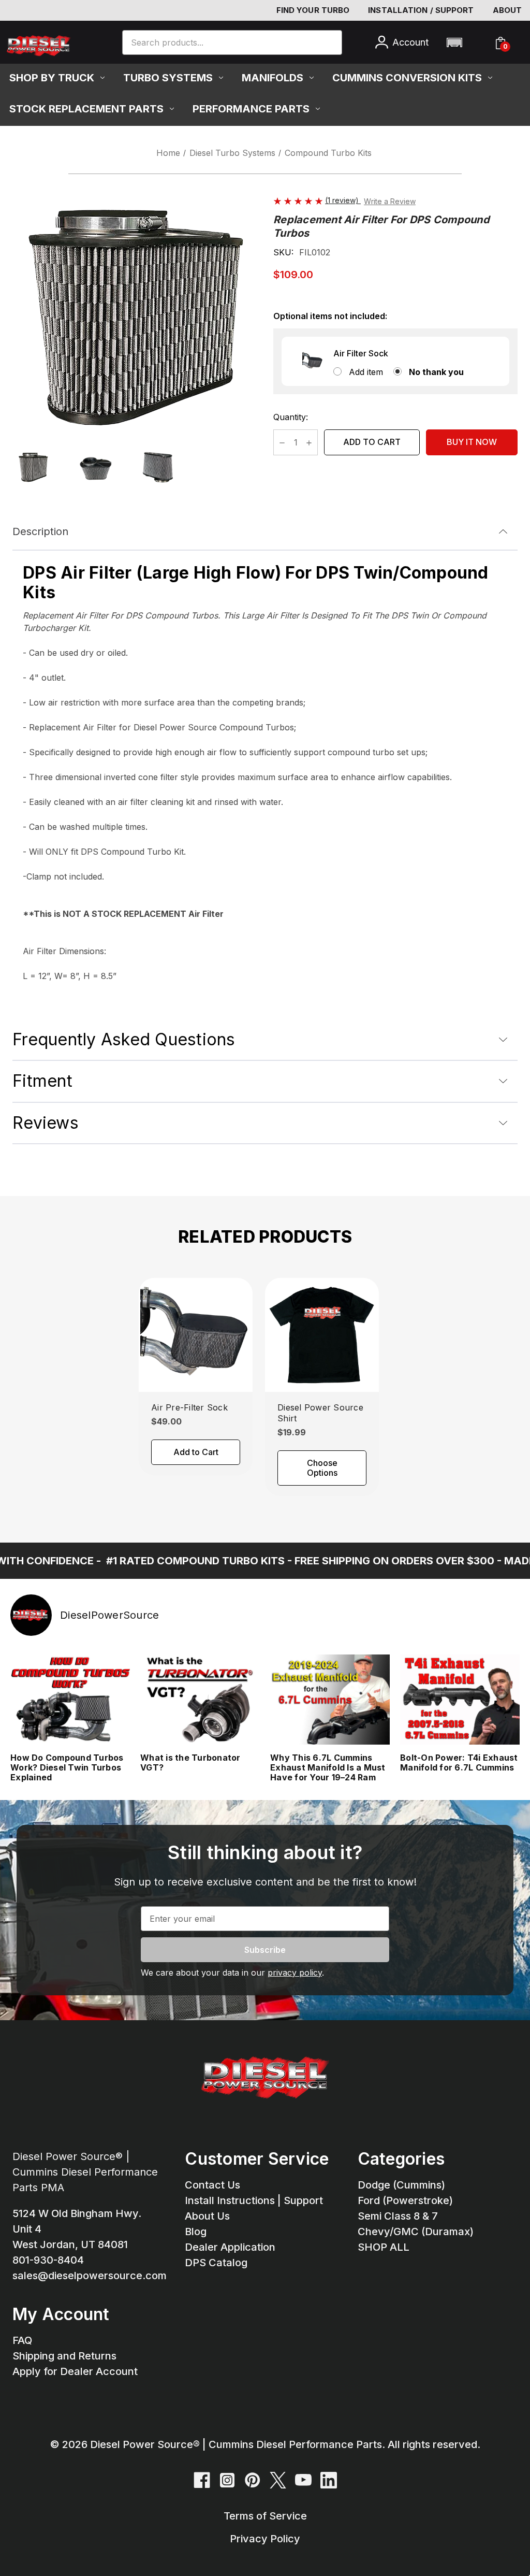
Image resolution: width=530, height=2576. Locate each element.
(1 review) (343, 200)
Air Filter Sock (361, 353)
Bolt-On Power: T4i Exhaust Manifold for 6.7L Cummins (459, 1763)
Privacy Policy (265, 2539)
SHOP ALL (384, 2247)
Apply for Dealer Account (75, 2371)
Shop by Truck (52, 78)
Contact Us (212, 2185)
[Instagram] (227, 2480)
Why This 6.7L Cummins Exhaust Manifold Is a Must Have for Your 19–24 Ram (328, 1768)
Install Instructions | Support (254, 2200)
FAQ (22, 2340)
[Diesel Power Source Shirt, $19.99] (322, 1335)
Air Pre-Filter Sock (189, 1407)
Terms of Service (265, 2516)
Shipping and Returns (64, 2356)
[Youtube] (303, 2480)
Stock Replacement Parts (86, 109)
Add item (366, 372)
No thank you (436, 372)
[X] (278, 2480)
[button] (454, 42)
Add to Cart (196, 1452)
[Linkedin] (329, 2480)
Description (40, 531)
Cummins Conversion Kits (407, 78)
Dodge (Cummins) (401, 2185)
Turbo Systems (168, 78)
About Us (207, 2216)
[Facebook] (202, 2480)
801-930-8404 (48, 2260)
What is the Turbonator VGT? (190, 1763)
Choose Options (322, 1468)
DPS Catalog (216, 2263)
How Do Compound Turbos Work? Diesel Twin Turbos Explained (67, 1768)
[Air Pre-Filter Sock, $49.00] (196, 1335)
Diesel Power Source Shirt (320, 1413)
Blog (196, 2232)
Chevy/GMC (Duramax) (416, 2232)
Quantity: (291, 417)
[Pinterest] (253, 2480)
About (507, 10)
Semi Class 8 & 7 (398, 2216)
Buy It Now (472, 442)
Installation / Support (421, 10)
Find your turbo (313, 10)
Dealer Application (230, 2247)
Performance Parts (251, 109)
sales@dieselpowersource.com (90, 2276)
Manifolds (273, 78)
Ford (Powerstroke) (405, 2200)
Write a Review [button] (390, 201)
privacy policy (295, 1973)
